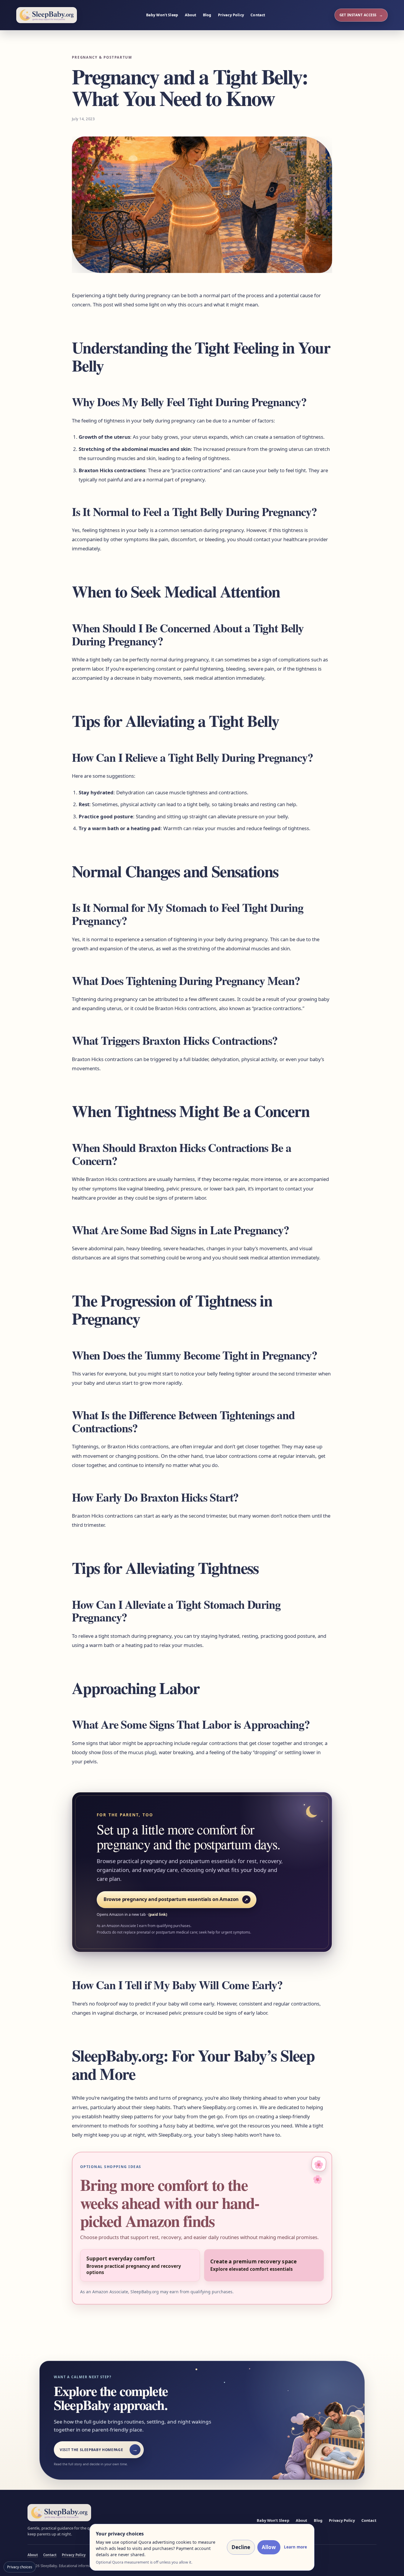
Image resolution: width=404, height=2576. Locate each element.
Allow (269, 2547)
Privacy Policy (231, 15)
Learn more (295, 2547)
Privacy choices (20, 2567)
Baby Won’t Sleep (162, 15)
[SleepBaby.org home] (47, 15)
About (191, 15)
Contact (258, 15)
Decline (241, 2547)
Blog (207, 15)
